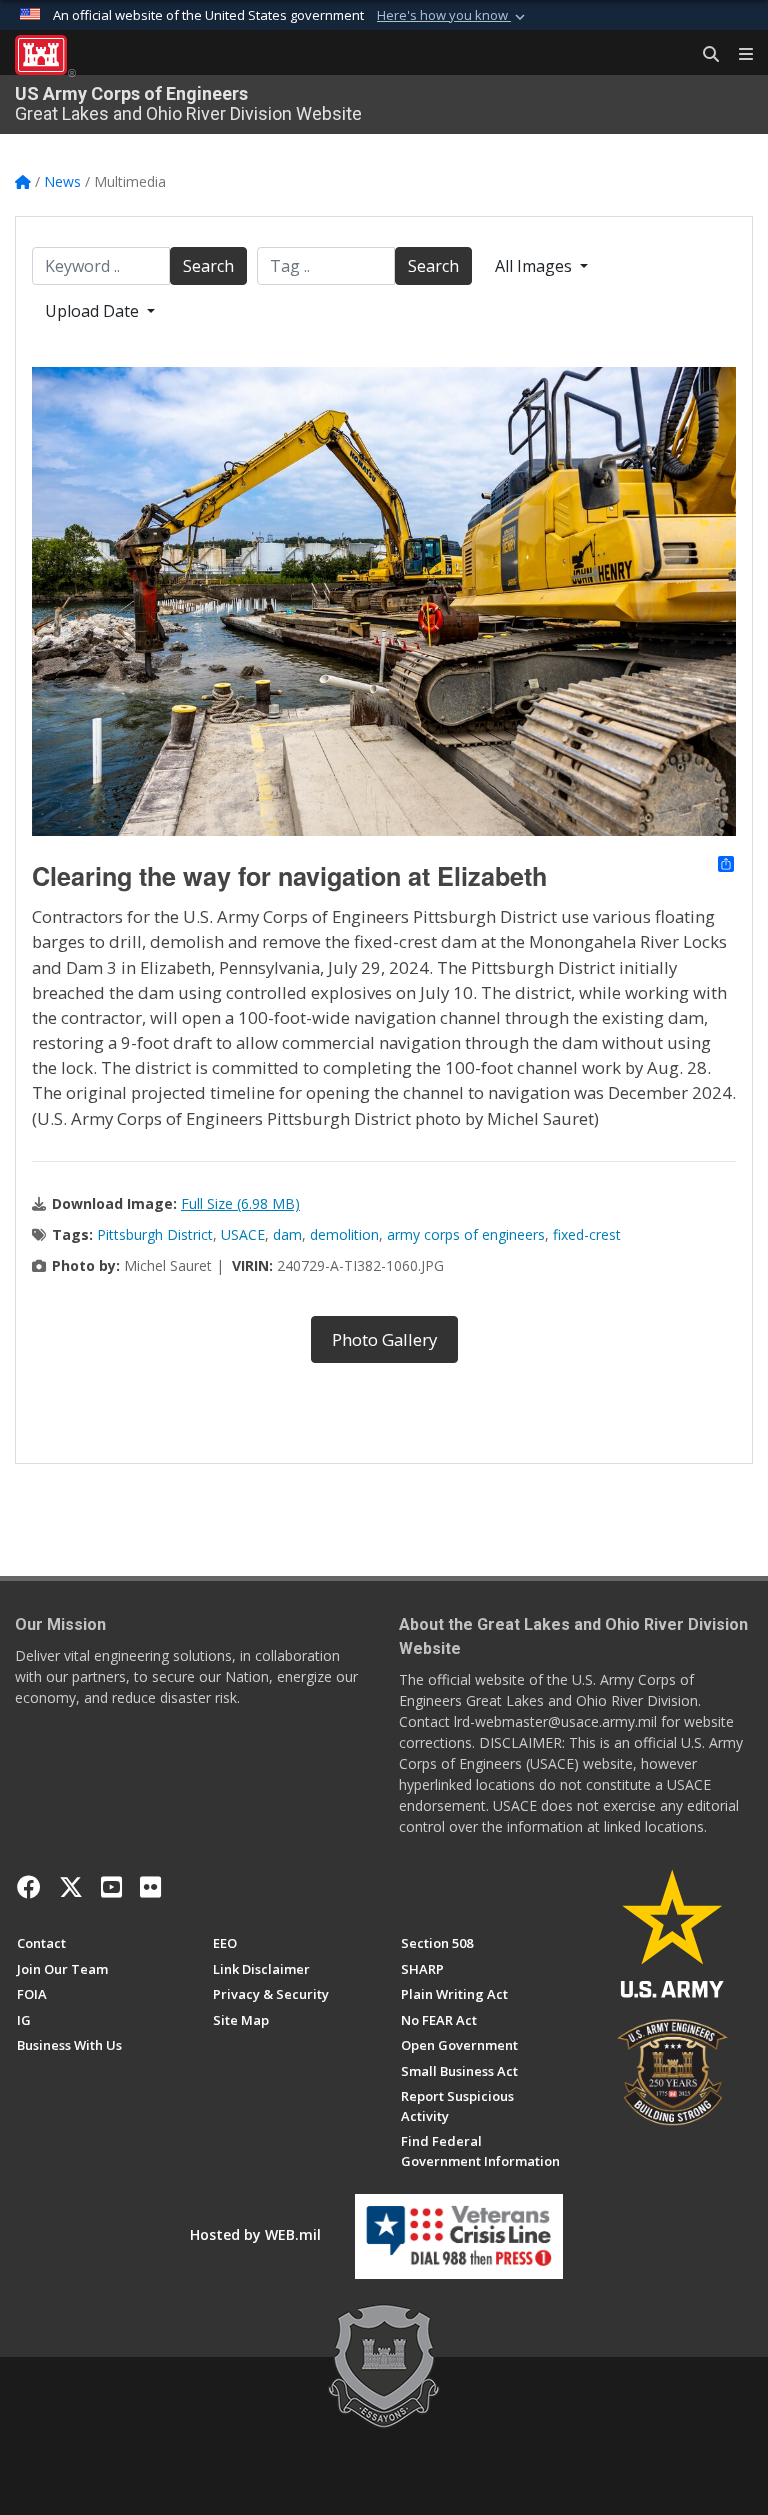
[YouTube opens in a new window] (111, 1887)
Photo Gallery (384, 1339)
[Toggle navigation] (738, 55)
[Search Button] (704, 55)
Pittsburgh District (155, 1234)
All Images (535, 266)
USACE (243, 1234)
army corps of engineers (466, 1234)
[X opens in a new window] (71, 1887)
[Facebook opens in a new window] (29, 1887)
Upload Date (94, 311)
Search (208, 266)
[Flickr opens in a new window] (150, 1887)
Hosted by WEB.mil (255, 2234)
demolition (344, 1234)
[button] (453, 16)
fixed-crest (587, 1234)
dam (287, 1234)
